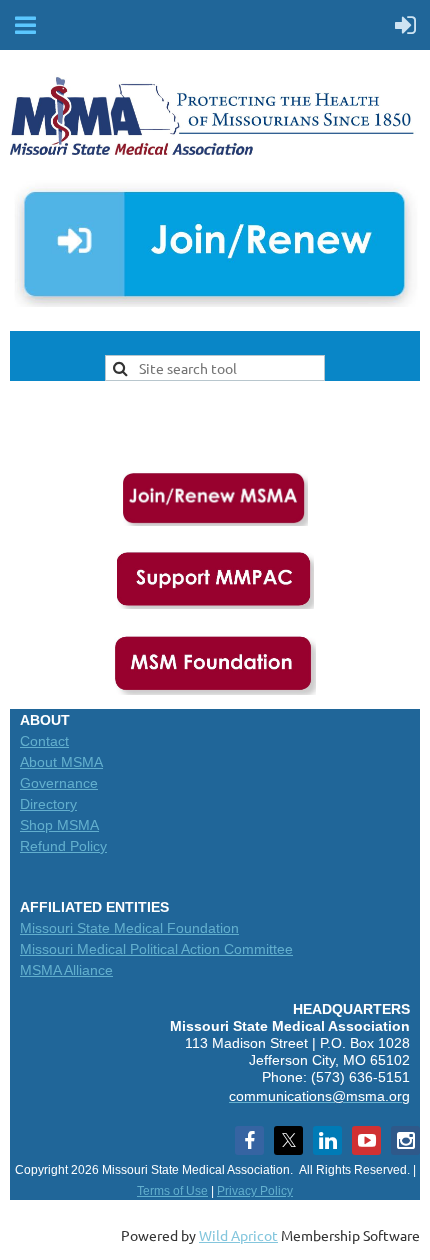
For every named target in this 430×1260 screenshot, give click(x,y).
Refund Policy (63, 846)
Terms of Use (172, 1191)
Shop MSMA (59, 825)
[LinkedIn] (327, 1140)
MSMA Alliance (66, 970)
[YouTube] (366, 1140)
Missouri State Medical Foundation (129, 928)
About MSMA (61, 762)
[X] (288, 1140)
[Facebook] (249, 1140)
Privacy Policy (255, 1191)
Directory (48, 804)
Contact (44, 741)
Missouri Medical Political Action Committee (156, 949)
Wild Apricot (238, 1235)
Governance (59, 783)
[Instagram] (405, 1140)
